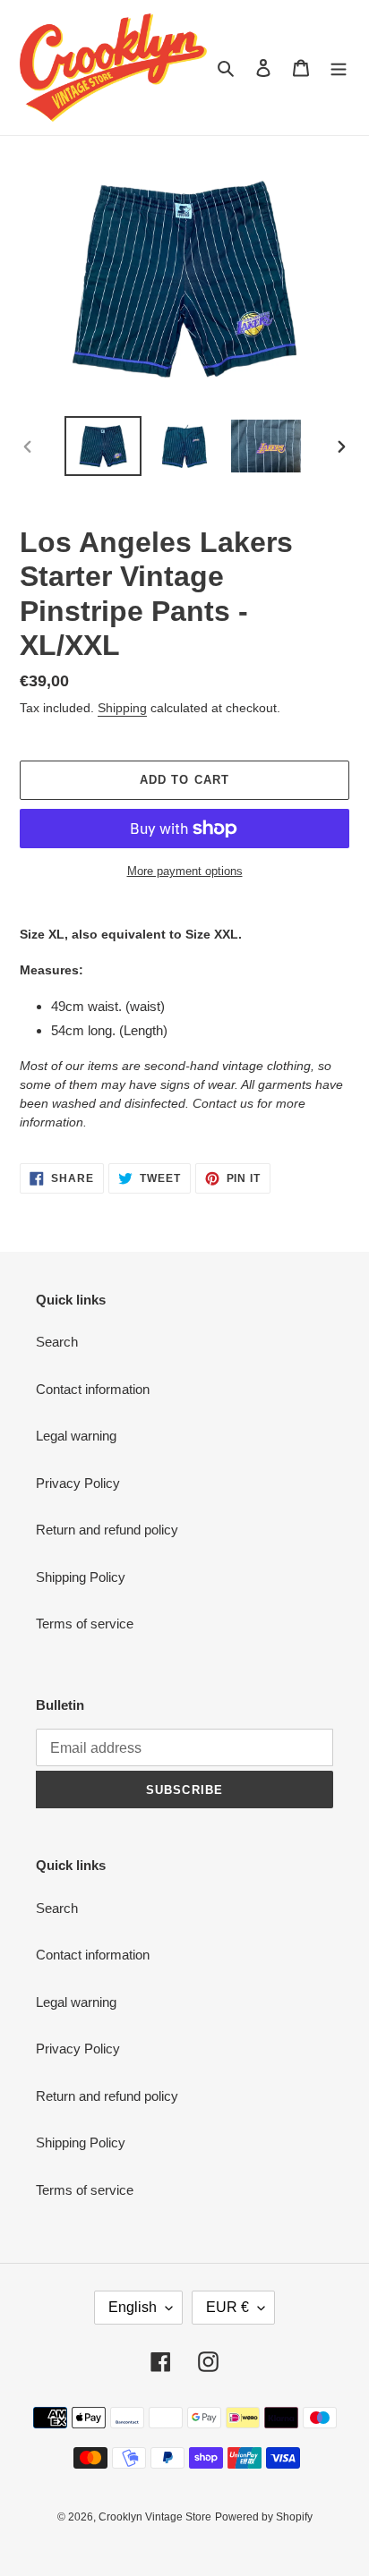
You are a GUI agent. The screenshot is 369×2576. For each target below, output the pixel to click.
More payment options (185, 871)
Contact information (93, 1389)
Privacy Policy (78, 1483)
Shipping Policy (81, 1577)
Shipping (122, 708)
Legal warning (76, 1436)
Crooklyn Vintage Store (155, 2517)
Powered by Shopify (264, 2517)
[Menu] (339, 68)
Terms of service (85, 1624)
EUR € (227, 2307)
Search (57, 1342)
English (133, 2307)
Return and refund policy (107, 1530)
